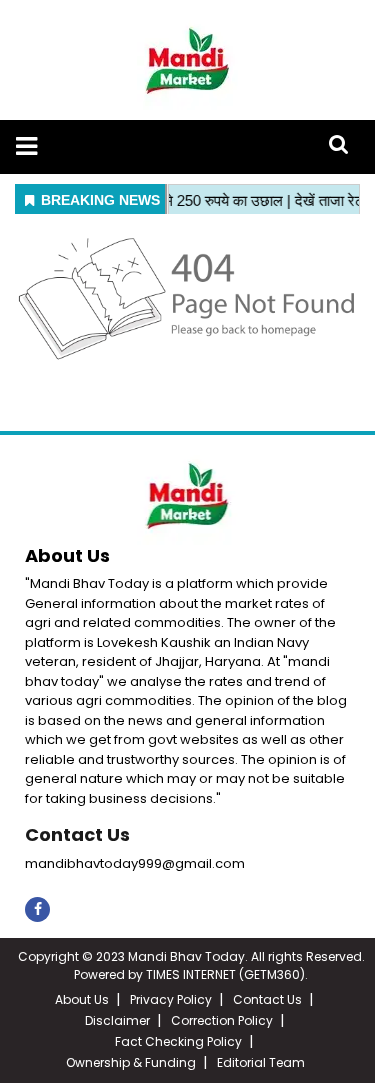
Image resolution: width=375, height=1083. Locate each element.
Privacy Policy (171, 999)
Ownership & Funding (131, 1062)
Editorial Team (261, 1062)
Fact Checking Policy (178, 1041)
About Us (82, 999)
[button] (26, 146)
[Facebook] (37, 909)
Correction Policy (222, 1020)
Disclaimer (117, 1020)
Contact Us (77, 834)
